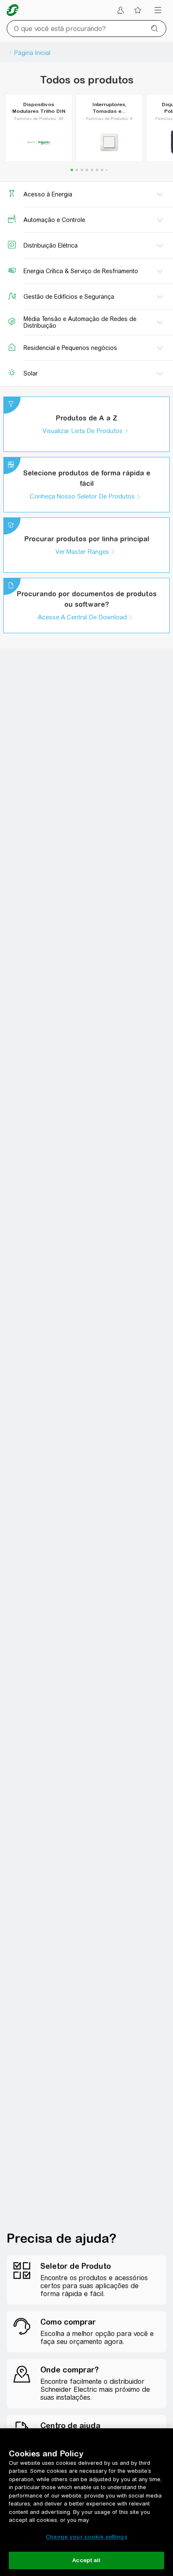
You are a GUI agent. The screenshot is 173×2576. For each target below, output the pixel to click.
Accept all (86, 2560)
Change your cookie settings (86, 2537)
